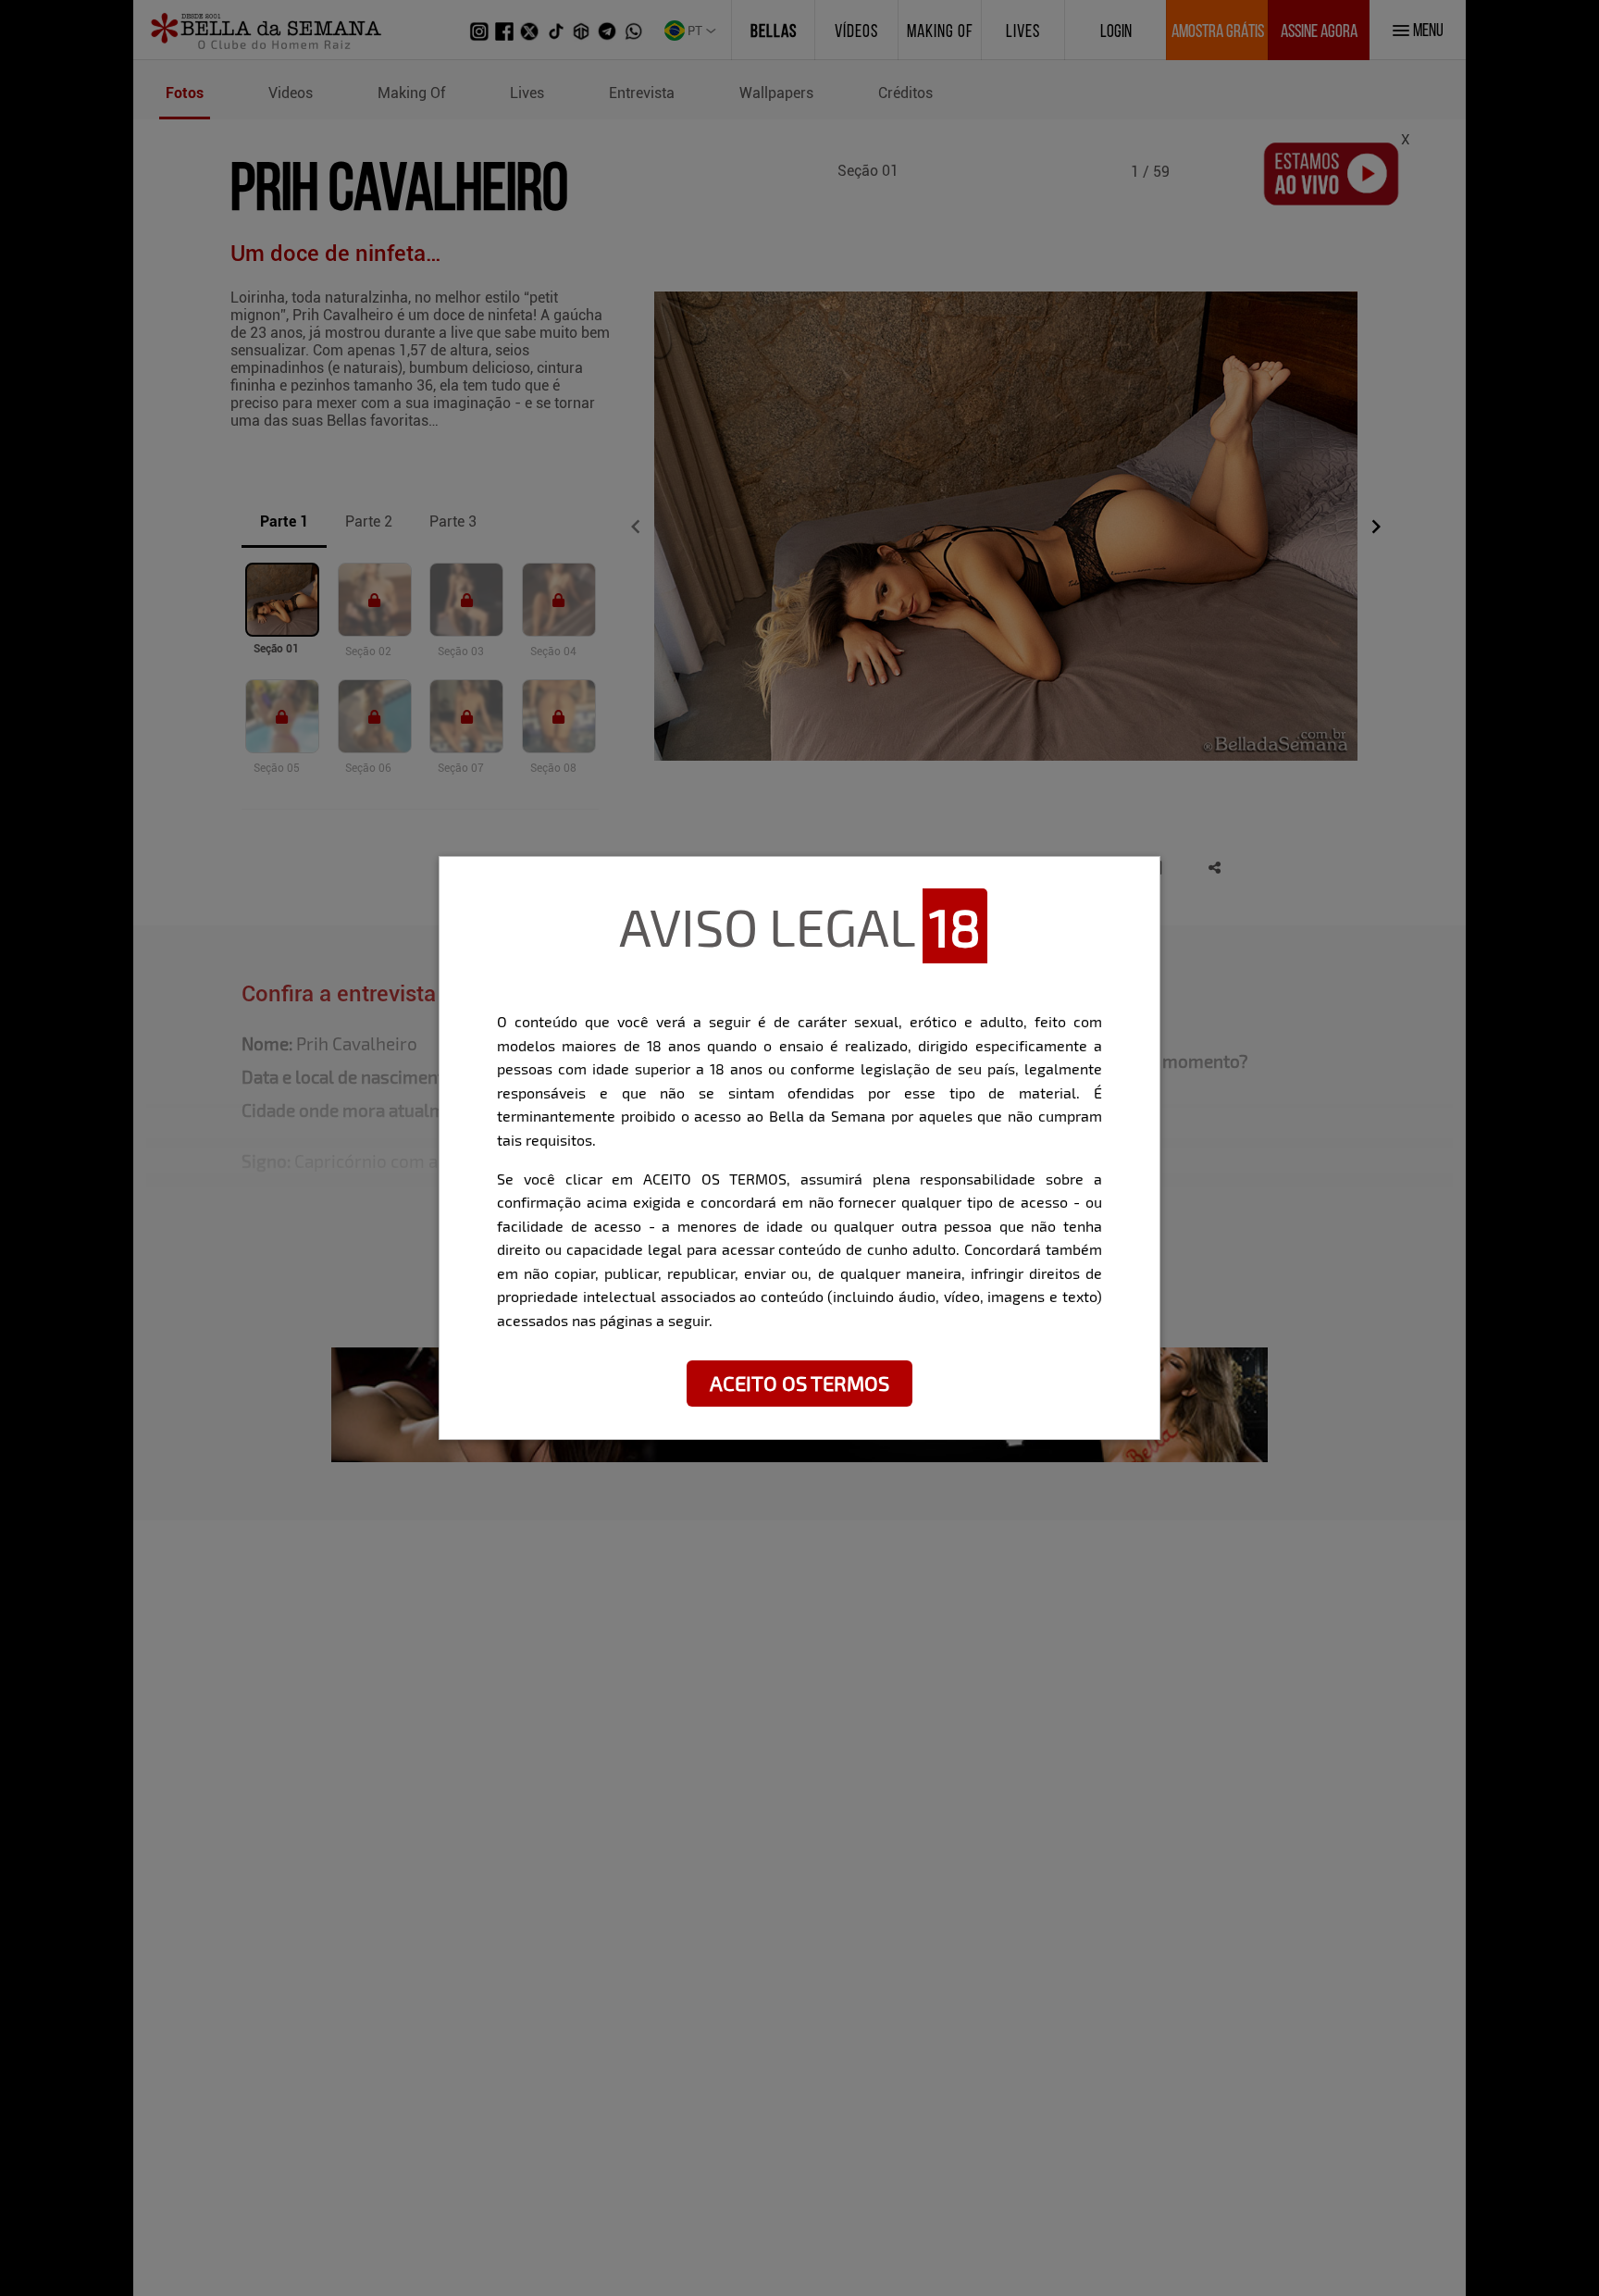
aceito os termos (799, 1383)
